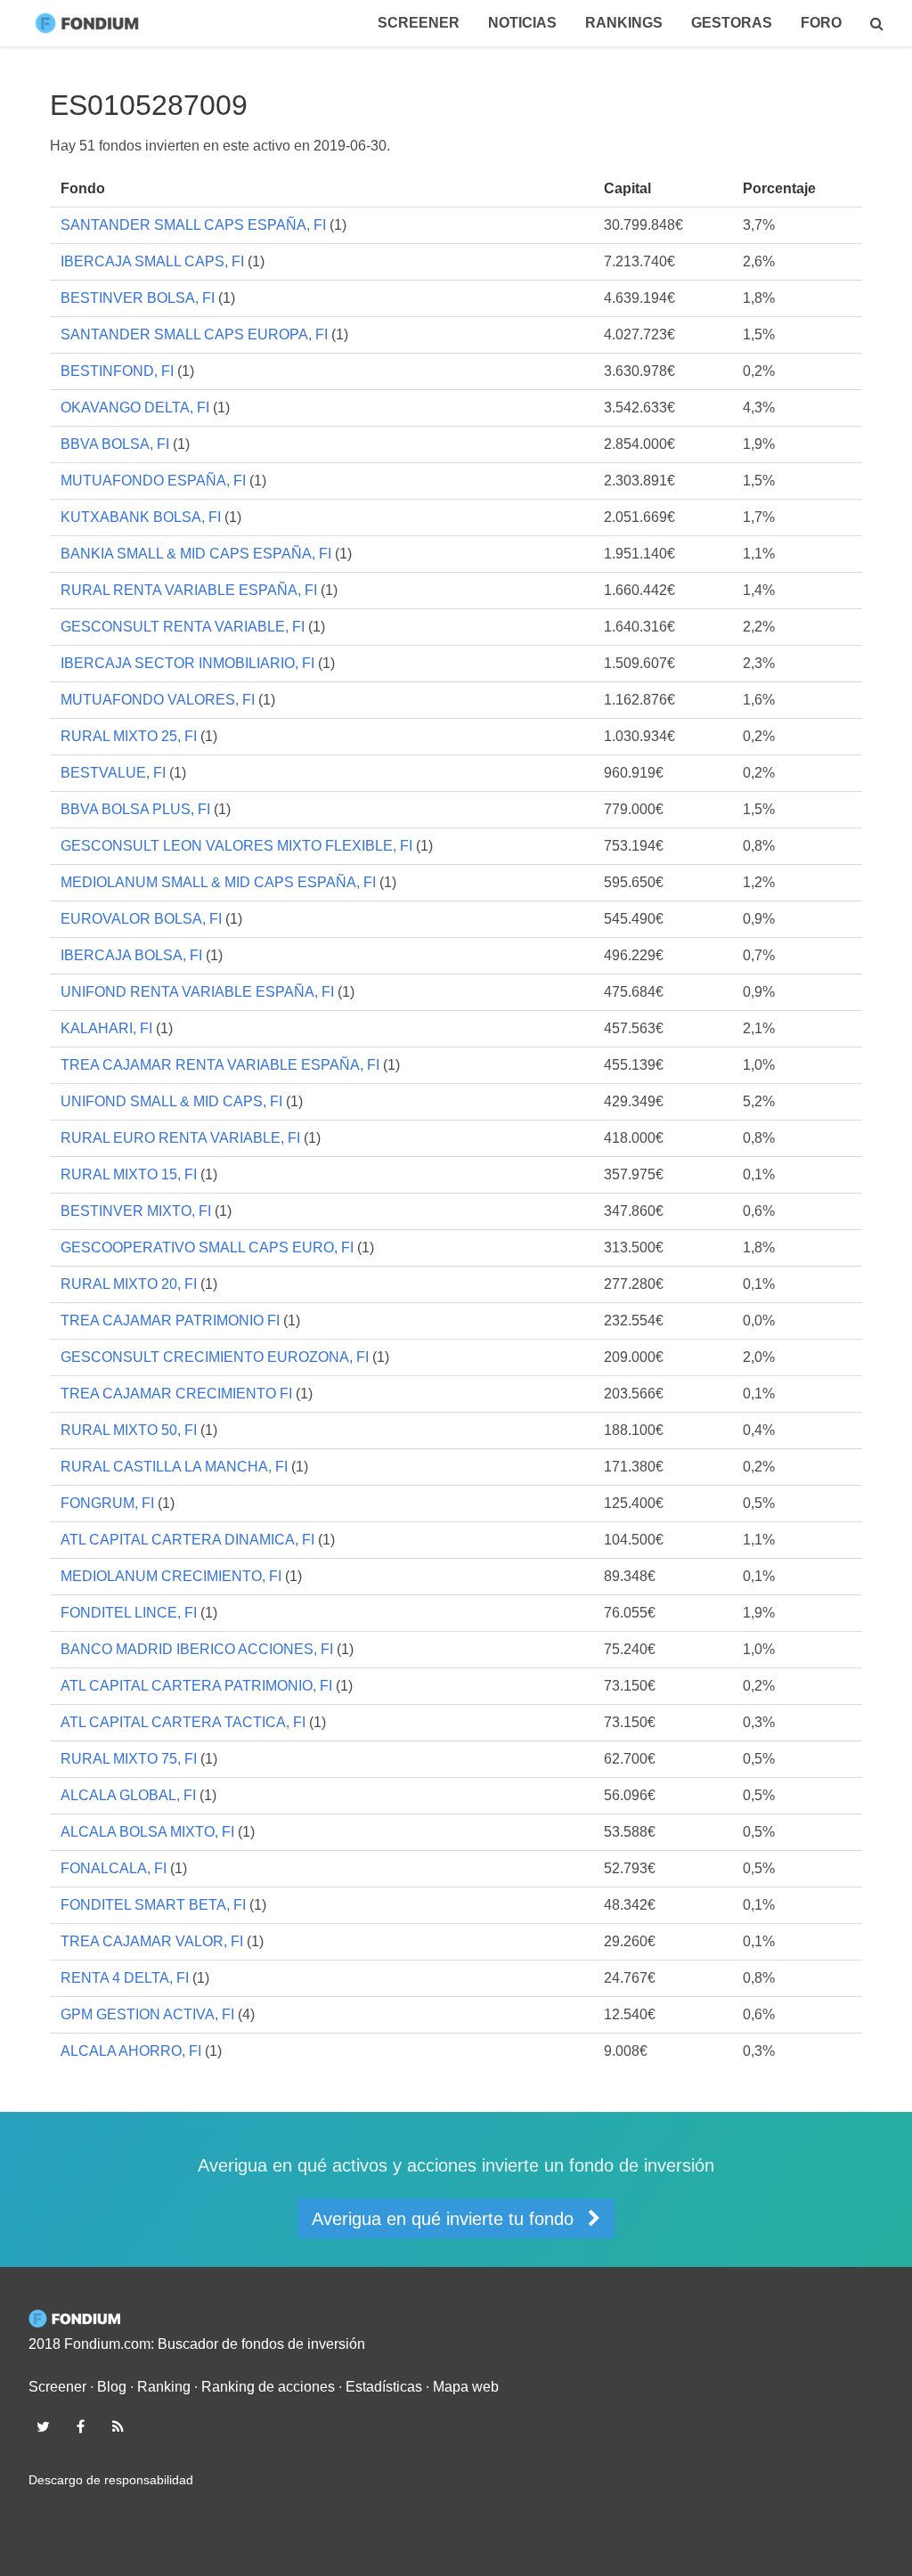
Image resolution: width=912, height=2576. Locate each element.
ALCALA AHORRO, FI (131, 2051)
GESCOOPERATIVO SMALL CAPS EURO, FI (207, 1247)
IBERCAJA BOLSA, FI (131, 955)
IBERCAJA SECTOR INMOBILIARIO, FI (187, 663)
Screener (419, 23)
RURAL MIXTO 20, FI (129, 1284)
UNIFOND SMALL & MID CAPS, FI (171, 1101)
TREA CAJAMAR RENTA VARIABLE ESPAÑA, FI (220, 1065)
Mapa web (466, 2387)
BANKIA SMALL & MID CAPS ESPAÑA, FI (196, 554)
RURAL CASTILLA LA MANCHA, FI (174, 1467)
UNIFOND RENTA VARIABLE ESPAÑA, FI (197, 992)
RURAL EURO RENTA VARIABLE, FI (180, 1138)
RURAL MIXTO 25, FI (129, 736)
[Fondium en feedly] (118, 2426)
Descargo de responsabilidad (111, 2480)
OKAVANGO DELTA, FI (135, 408)
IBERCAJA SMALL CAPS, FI (152, 261)
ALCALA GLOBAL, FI (128, 1795)
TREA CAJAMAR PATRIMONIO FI (170, 1321)
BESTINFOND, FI (117, 371)
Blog (112, 2387)
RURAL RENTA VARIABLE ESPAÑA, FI (189, 590)
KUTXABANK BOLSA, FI (141, 517)
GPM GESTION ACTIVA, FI (147, 2014)
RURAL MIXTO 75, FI (129, 1759)
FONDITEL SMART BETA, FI (153, 1905)
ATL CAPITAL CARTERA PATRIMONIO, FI (196, 1686)
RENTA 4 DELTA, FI (125, 1978)
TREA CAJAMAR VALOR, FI (152, 1941)
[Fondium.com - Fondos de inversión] (91, 23)
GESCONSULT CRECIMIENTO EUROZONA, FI (215, 1357)
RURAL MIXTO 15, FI (129, 1174)
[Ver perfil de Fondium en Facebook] (80, 2426)
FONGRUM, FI (107, 1503)
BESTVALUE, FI (113, 773)
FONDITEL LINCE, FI (129, 1613)
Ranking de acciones (268, 2387)
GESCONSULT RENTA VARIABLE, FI (183, 627)
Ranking (164, 2387)
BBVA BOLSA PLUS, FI (135, 809)
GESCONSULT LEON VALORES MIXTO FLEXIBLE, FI (236, 846)
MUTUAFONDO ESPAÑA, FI (153, 481)
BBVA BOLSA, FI (115, 444)
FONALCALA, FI (114, 1868)
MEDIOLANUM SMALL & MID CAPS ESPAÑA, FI (218, 882)
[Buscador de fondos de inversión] (877, 23)
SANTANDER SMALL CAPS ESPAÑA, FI (193, 225)
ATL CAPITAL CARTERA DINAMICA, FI (187, 1540)
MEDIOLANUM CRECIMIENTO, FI (171, 1576)
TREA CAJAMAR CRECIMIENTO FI (176, 1394)
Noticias (522, 23)
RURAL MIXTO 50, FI (129, 1430)
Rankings (624, 23)
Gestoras (732, 23)
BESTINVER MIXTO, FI (136, 1211)
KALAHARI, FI (106, 1028)
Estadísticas (384, 2387)
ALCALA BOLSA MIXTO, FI (147, 1832)
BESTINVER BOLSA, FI (138, 298)
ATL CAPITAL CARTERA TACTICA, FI (183, 1722)
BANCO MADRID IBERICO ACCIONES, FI (197, 1649)
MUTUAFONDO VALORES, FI (158, 700)
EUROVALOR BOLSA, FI (141, 919)
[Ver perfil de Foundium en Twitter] (43, 2426)
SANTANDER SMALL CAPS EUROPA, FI (194, 334)
